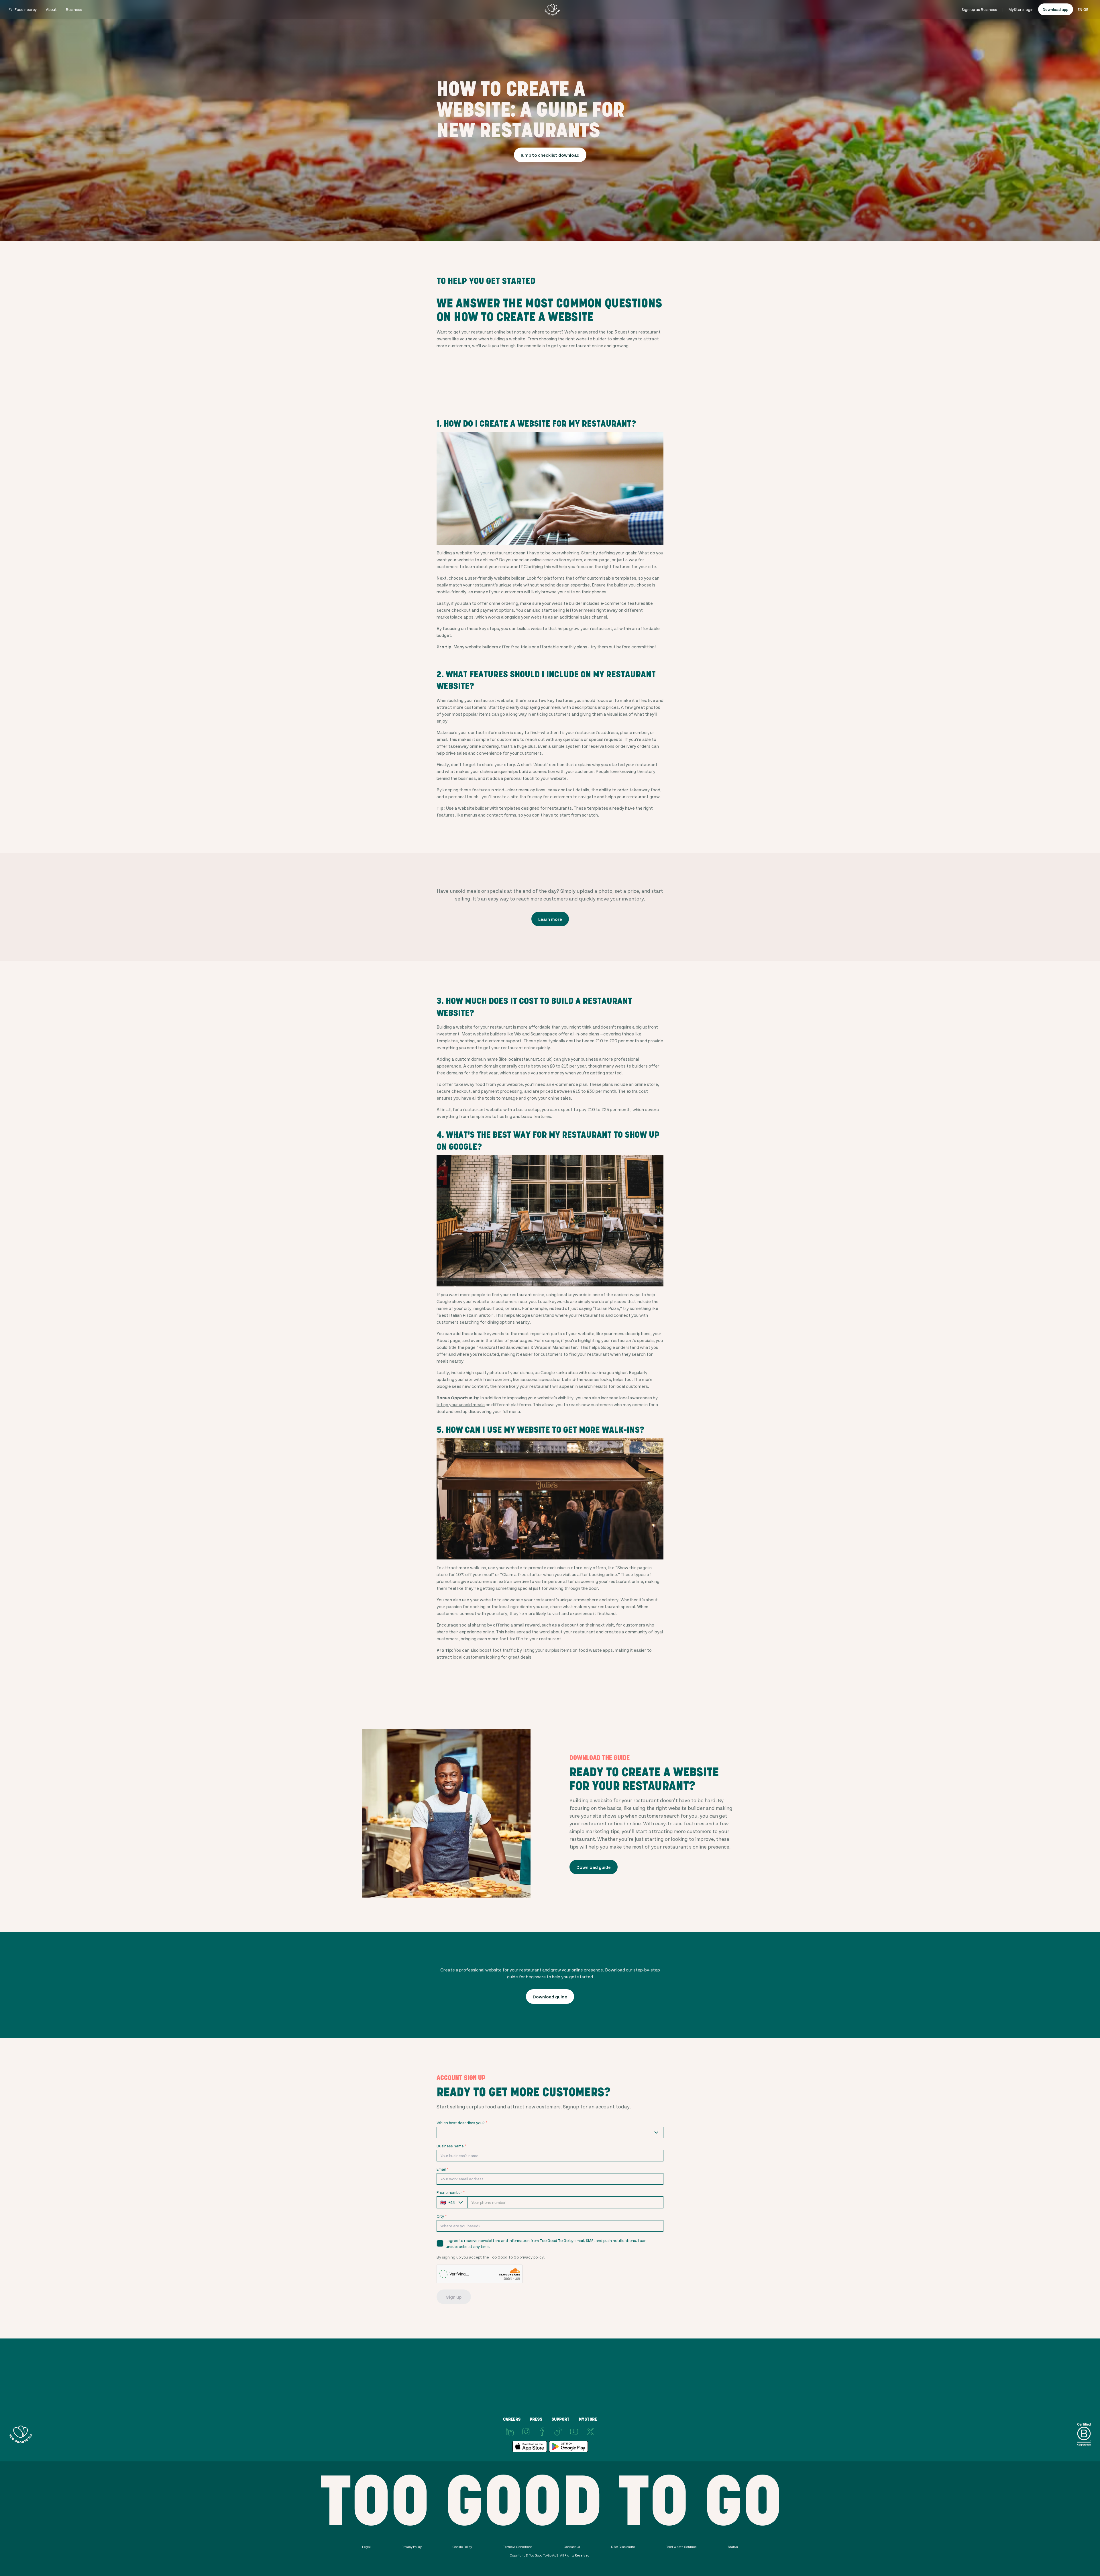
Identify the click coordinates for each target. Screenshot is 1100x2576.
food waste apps (596, 1650)
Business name (451, 2146)
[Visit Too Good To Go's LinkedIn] (510, 2432)
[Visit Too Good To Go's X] (590, 2432)
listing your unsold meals (461, 1404)
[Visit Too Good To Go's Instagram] (526, 2432)
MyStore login (1021, 9)
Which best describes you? (462, 2123)
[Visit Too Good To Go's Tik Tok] (558, 2432)
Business (74, 9)
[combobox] (550, 2132)
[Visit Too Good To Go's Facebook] (542, 2432)
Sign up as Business (979, 9)
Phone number (451, 2192)
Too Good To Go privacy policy (517, 2257)
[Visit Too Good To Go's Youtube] (574, 2432)
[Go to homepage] (552, 9)
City (442, 2216)
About (51, 9)
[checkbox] (440, 2243)
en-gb (1083, 9)
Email (442, 2169)
